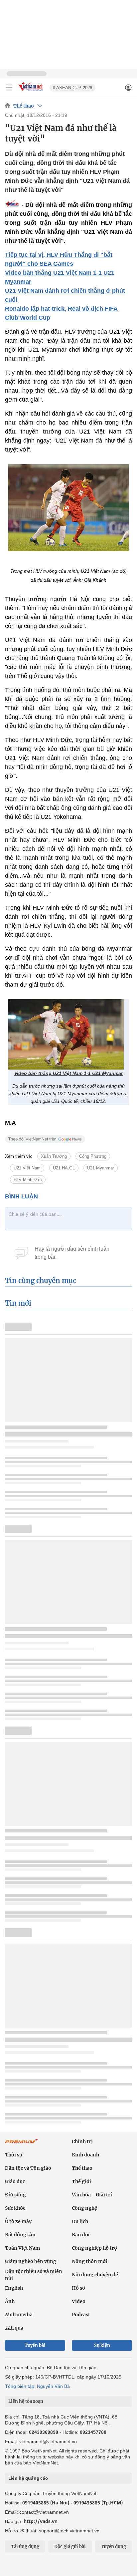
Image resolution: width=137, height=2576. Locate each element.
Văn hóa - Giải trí (92, 2195)
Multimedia (19, 2315)
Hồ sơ (78, 2288)
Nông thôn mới (90, 2261)
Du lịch (80, 2221)
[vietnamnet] (31, 91)
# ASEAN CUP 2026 (72, 88)
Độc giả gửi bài (70, 2547)
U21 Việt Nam (27, 1168)
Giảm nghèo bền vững (31, 2261)
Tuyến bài (35, 2345)
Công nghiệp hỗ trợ (94, 2248)
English (14, 2288)
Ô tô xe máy (18, 2221)
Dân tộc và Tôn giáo (28, 2168)
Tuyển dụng (113, 2547)
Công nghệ (84, 2208)
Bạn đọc (81, 2235)
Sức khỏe (15, 2208)
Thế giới (81, 2181)
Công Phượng (93, 1156)
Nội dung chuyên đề (95, 2275)
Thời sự (14, 2155)
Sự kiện (102, 2345)
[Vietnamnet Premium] (22, 2144)
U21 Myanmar (101, 1168)
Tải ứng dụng (25, 2547)
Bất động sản (20, 2235)
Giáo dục (15, 2181)
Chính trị (82, 2141)
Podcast (81, 2315)
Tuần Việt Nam (22, 2248)
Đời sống (15, 2195)
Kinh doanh (85, 2155)
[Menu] (9, 88)
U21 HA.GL (64, 1168)
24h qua (14, 2328)
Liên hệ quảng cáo (28, 2478)
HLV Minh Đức (28, 1180)
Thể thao (24, 106)
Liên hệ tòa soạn (26, 2401)
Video (79, 2301)
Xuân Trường (54, 1156)
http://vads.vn (41, 2521)
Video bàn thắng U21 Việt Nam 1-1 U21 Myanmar (68, 1073)
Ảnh (10, 2301)
